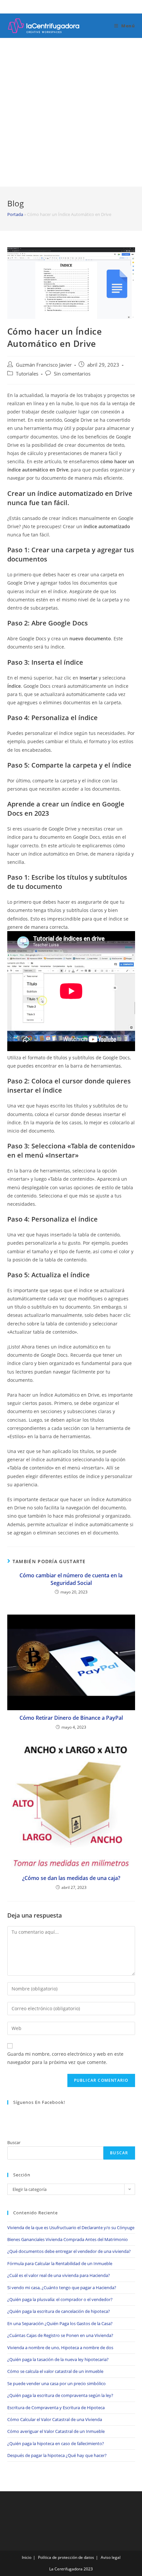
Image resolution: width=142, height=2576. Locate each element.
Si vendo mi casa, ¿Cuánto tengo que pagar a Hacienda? (62, 2288)
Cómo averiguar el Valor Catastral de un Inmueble (56, 2431)
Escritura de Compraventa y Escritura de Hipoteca (56, 2408)
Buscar (14, 2142)
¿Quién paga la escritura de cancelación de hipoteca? (59, 2311)
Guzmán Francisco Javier (44, 365)
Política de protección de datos (66, 2557)
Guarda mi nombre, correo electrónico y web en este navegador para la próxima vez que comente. (65, 2058)
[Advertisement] (71, 112)
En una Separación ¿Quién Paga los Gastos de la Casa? (60, 2323)
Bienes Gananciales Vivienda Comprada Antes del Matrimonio (68, 2239)
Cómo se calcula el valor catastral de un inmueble (55, 2371)
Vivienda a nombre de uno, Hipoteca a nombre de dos (60, 2348)
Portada (15, 214)
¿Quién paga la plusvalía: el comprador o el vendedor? (60, 2299)
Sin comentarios (72, 374)
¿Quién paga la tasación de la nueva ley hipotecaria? (58, 2359)
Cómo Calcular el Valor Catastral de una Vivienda (55, 2419)
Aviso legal (111, 2557)
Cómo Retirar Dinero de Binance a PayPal (71, 1718)
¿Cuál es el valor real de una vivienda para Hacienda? (59, 2275)
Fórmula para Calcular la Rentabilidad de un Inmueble (60, 2263)
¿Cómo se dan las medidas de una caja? (71, 1878)
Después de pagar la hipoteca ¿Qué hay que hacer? (57, 2455)
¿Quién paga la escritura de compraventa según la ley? (60, 2395)
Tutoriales (27, 374)
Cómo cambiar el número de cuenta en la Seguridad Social (71, 1579)
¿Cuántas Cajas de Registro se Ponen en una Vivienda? (60, 2335)
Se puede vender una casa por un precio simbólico (56, 2383)
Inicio (27, 2557)
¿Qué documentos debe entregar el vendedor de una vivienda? (69, 2251)
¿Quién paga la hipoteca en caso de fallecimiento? (56, 2443)
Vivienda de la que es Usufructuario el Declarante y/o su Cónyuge (71, 2227)
